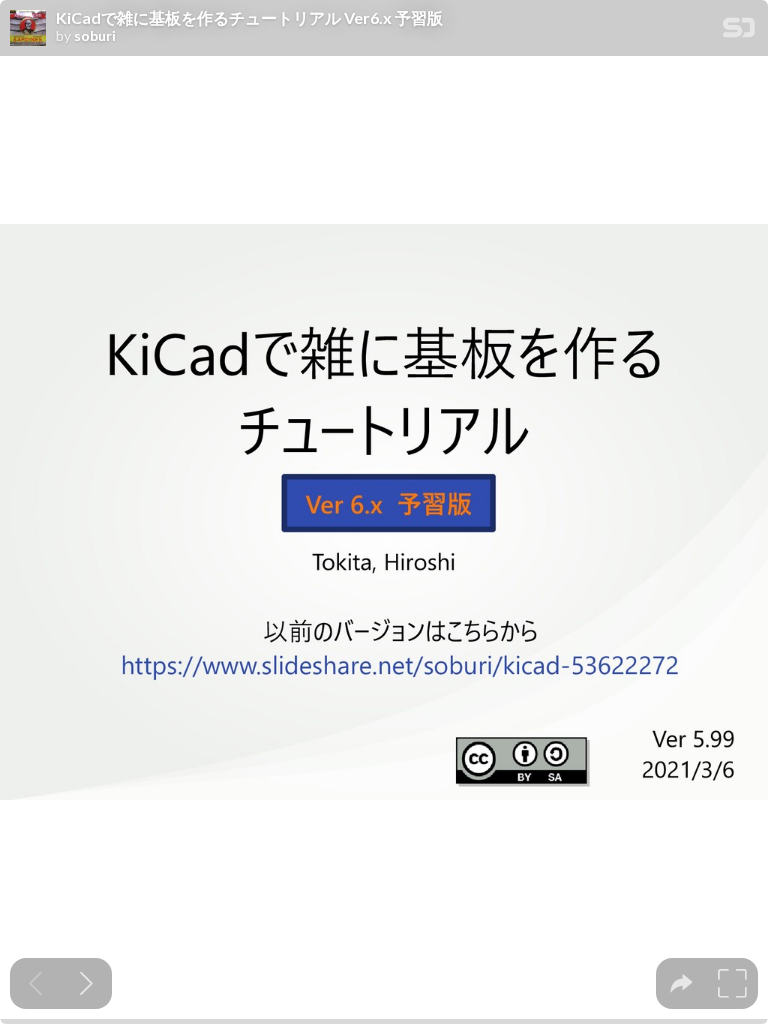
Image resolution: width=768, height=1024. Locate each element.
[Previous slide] (35, 983)
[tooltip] (681, 983)
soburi (95, 36)
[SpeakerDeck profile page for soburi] (28, 29)
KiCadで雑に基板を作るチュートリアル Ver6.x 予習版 (249, 18)
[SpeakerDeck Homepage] (739, 31)
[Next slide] (86, 983)
